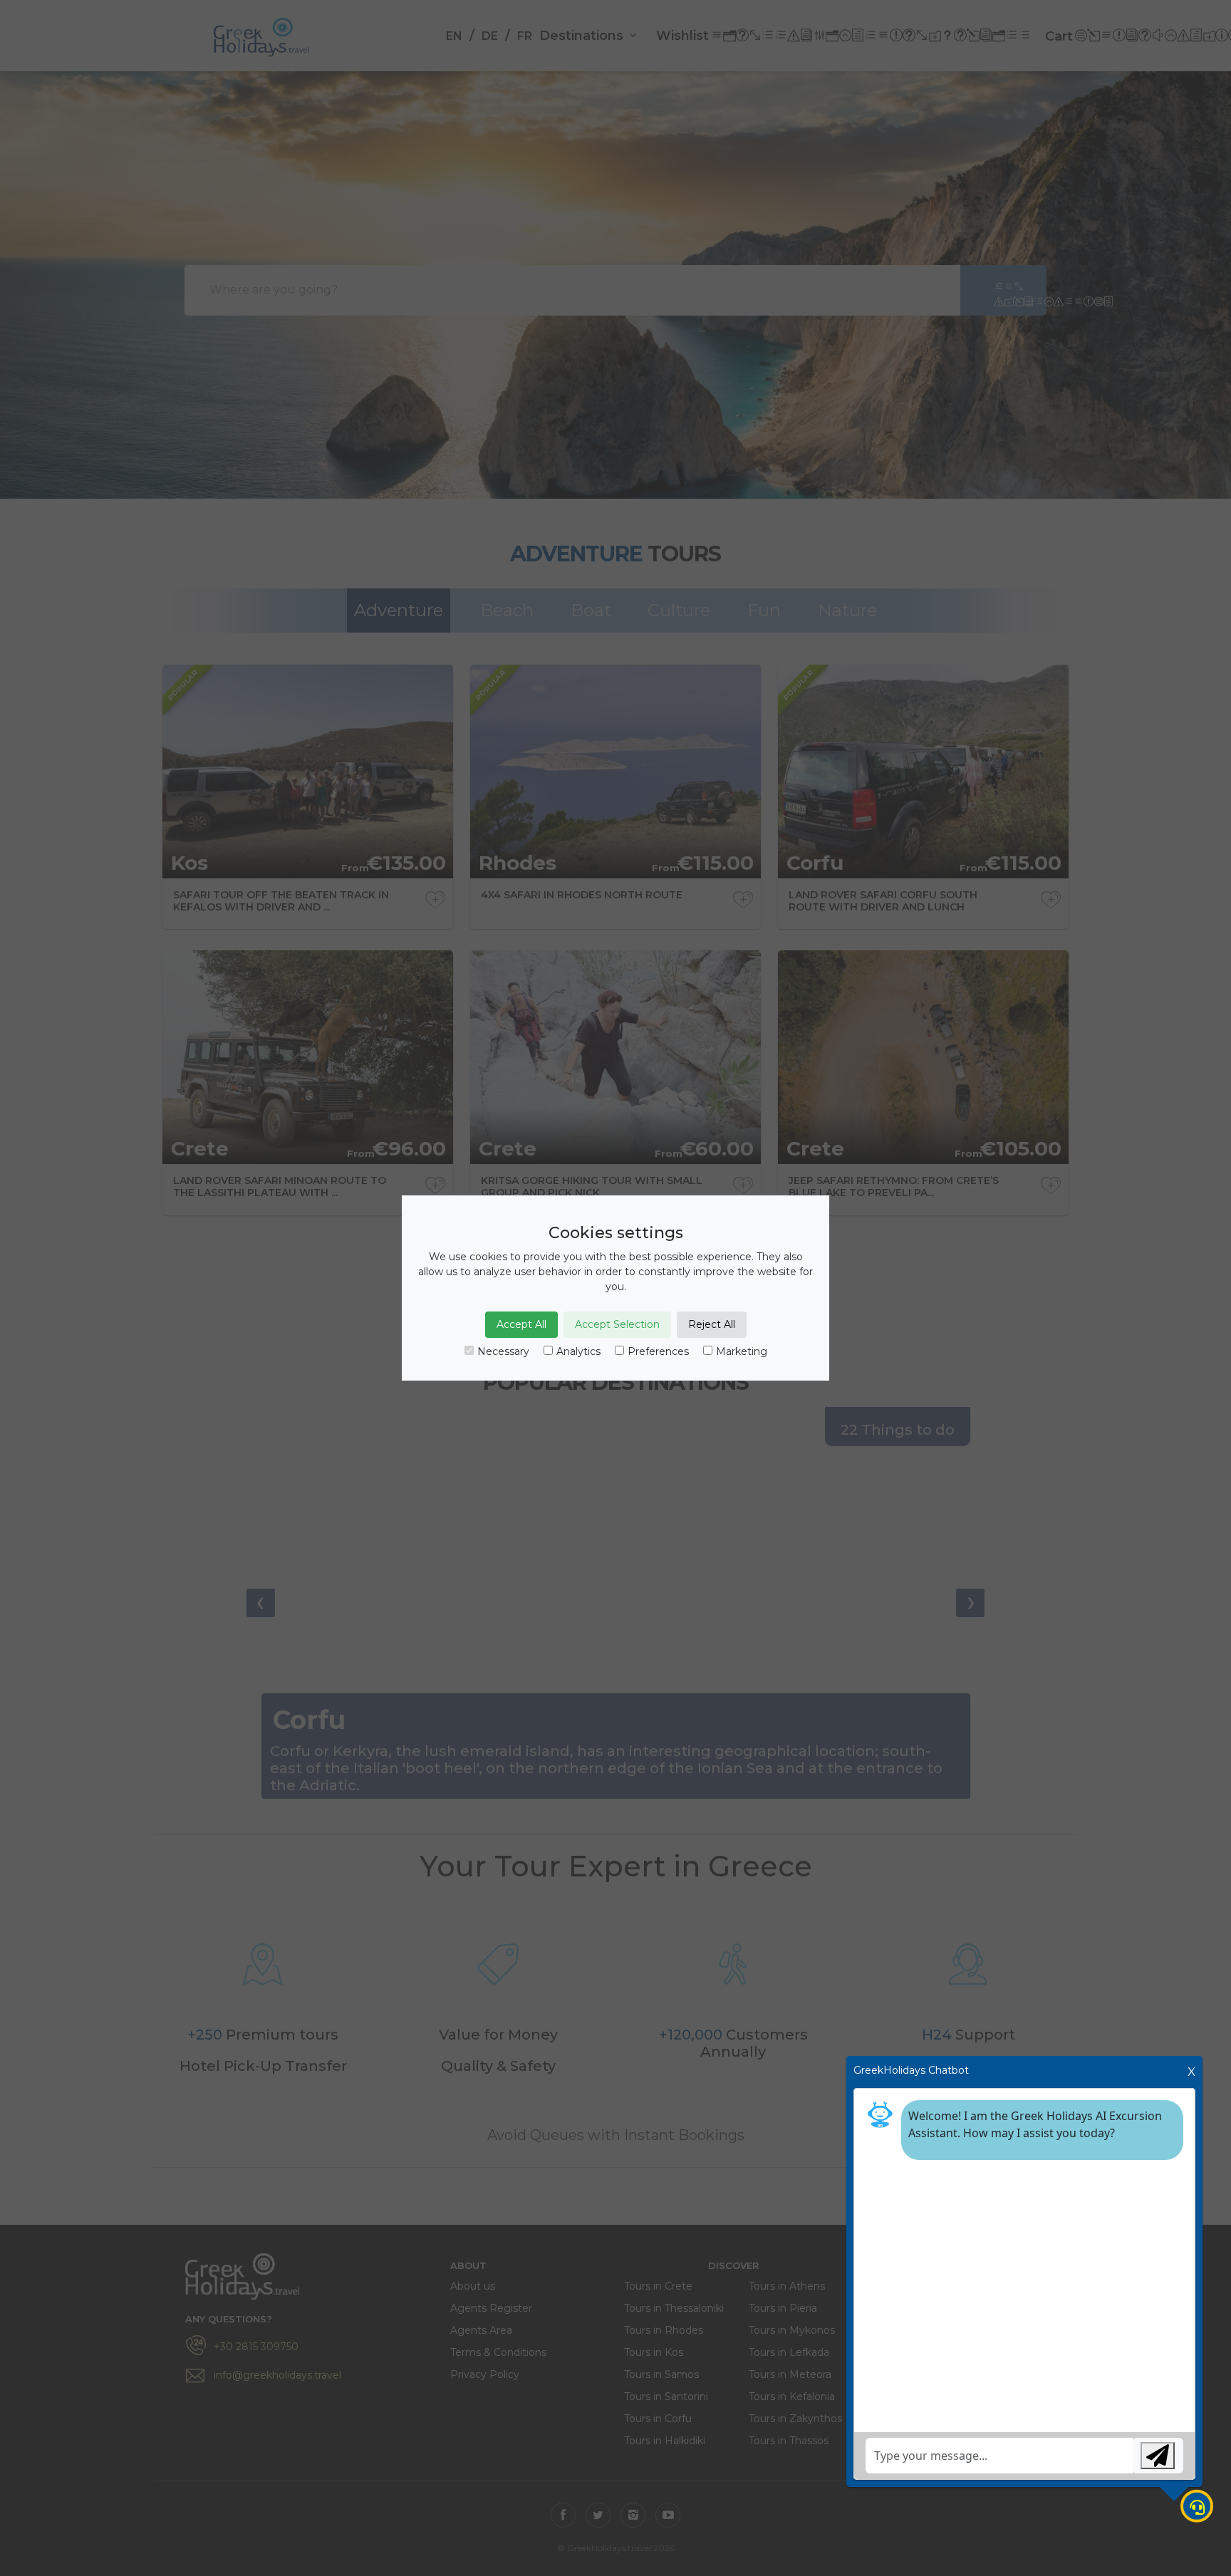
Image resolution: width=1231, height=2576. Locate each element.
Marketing (742, 1351)
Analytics (578, 1351)
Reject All (712, 1324)
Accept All (521, 1324)
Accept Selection (617, 1324)
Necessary (503, 1351)
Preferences (658, 1351)
